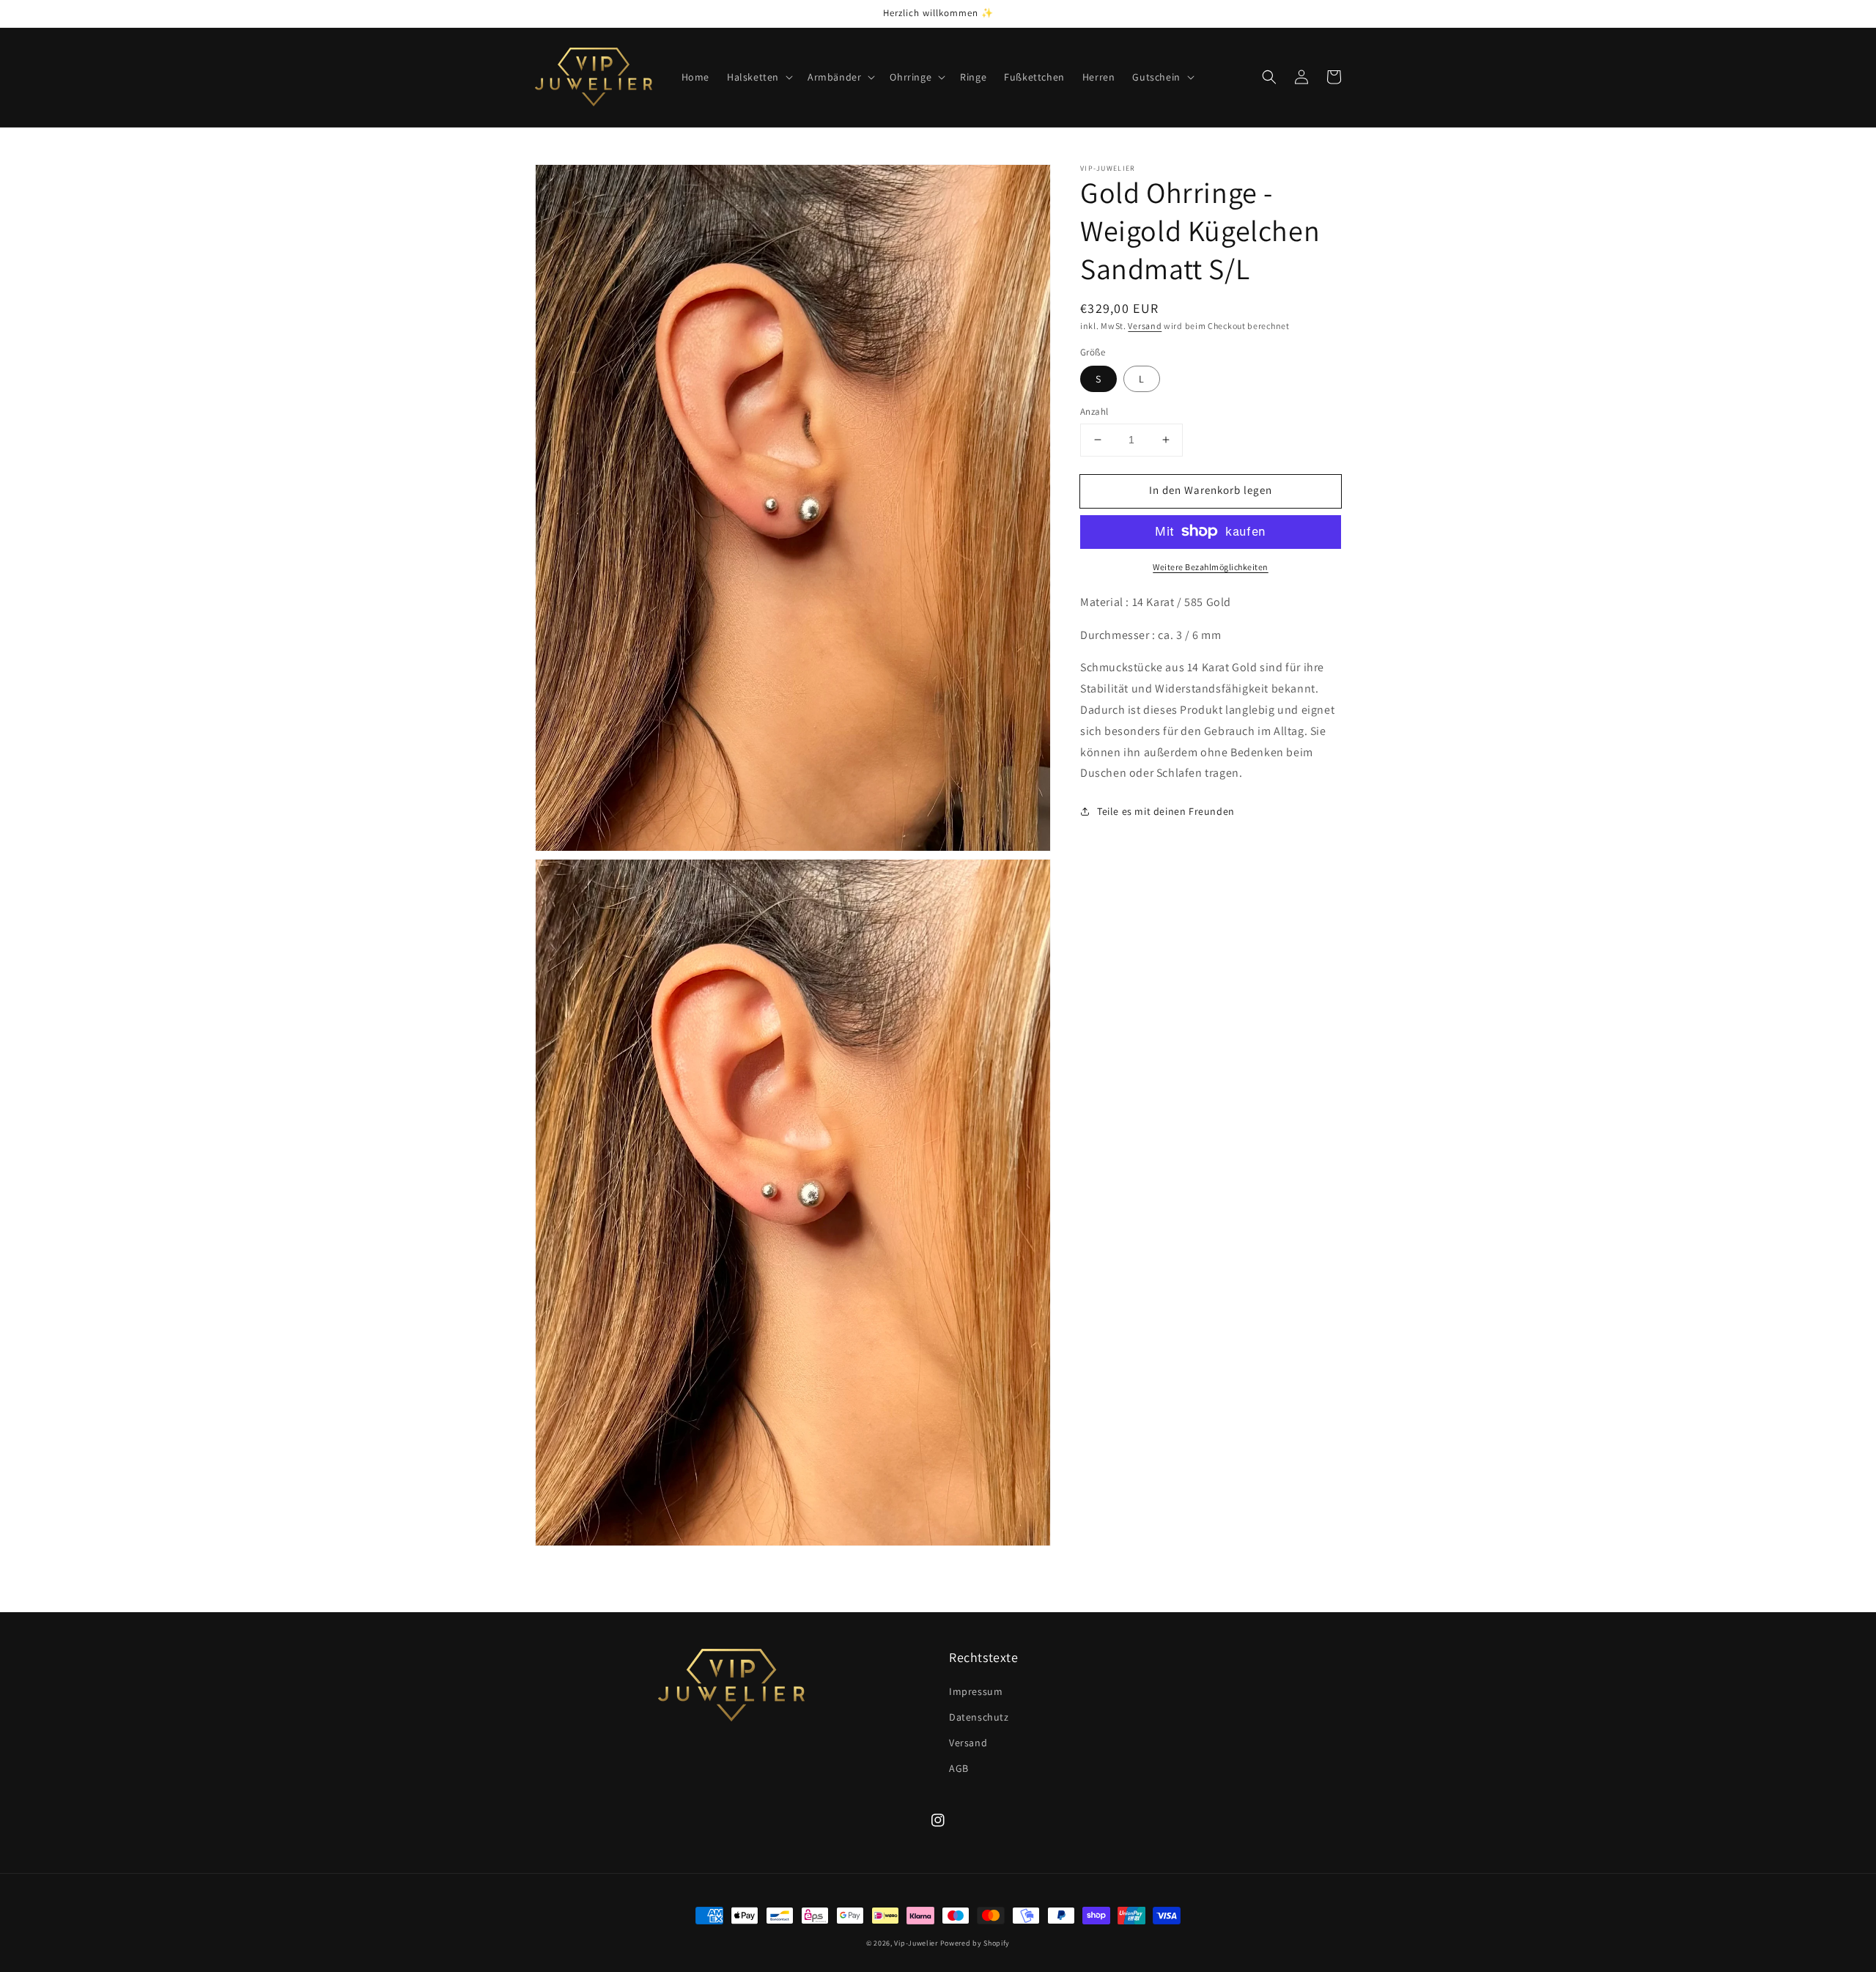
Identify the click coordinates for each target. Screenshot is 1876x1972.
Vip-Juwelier (916, 1943)
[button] (758, 77)
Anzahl (1094, 411)
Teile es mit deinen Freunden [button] (1166, 811)
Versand (1145, 326)
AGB (959, 1768)
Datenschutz (979, 1717)
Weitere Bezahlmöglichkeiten (1211, 566)
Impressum (976, 1691)
